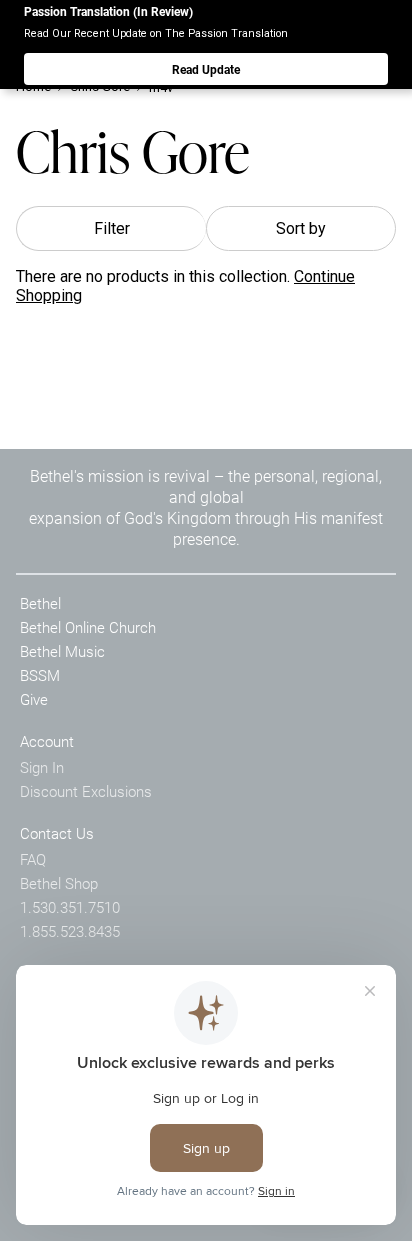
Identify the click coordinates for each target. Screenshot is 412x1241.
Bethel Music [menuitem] (62, 651)
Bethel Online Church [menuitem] (88, 627)
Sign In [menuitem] (42, 767)
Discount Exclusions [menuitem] (86, 791)
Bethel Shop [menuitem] (59, 883)
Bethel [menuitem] (40, 603)
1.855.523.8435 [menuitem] (70, 931)
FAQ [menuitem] (33, 859)
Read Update (206, 69)
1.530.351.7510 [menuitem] (70, 907)
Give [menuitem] (34, 699)
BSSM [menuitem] (40, 675)
